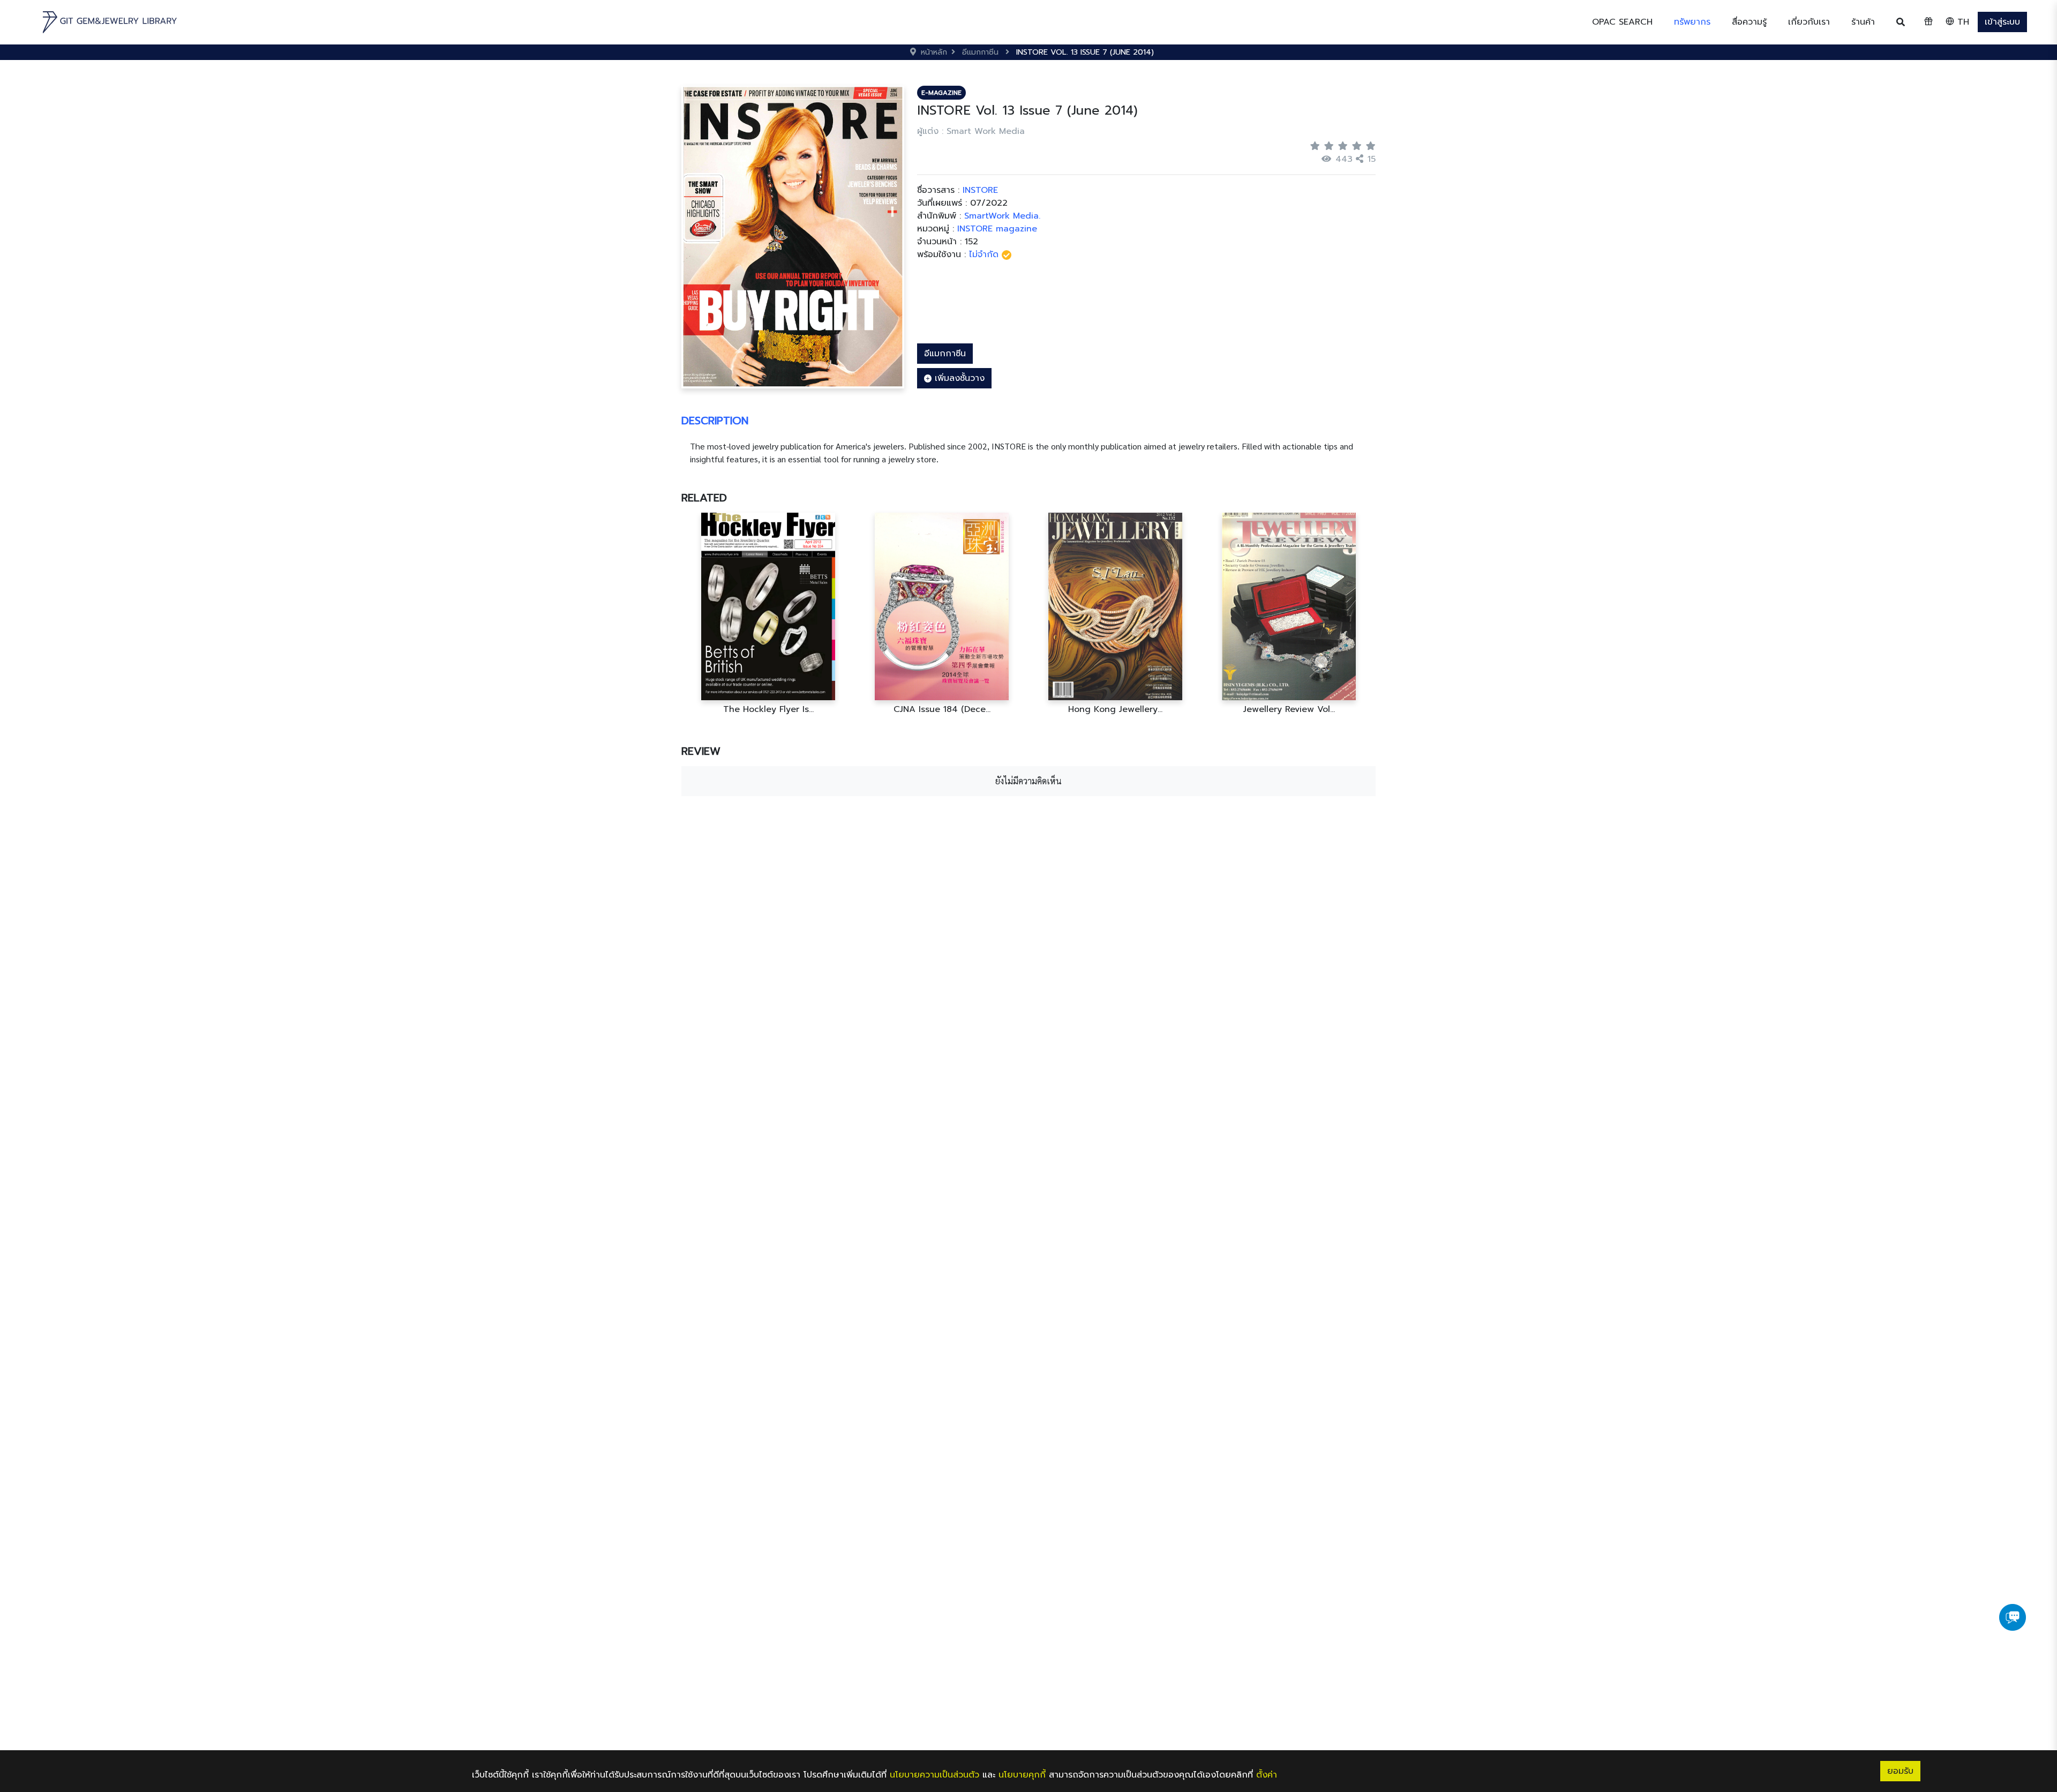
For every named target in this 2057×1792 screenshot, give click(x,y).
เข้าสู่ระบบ (2002, 22)
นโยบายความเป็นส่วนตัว (934, 1775)
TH (1962, 22)
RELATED (704, 498)
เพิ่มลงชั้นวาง (958, 378)
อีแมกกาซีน (945, 354)
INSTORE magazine (997, 229)
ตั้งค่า (1267, 1775)
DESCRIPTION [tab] (715, 421)
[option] (768, 614)
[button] (1692, 22)
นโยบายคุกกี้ (1022, 1775)
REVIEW (701, 751)
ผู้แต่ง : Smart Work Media (971, 131)
